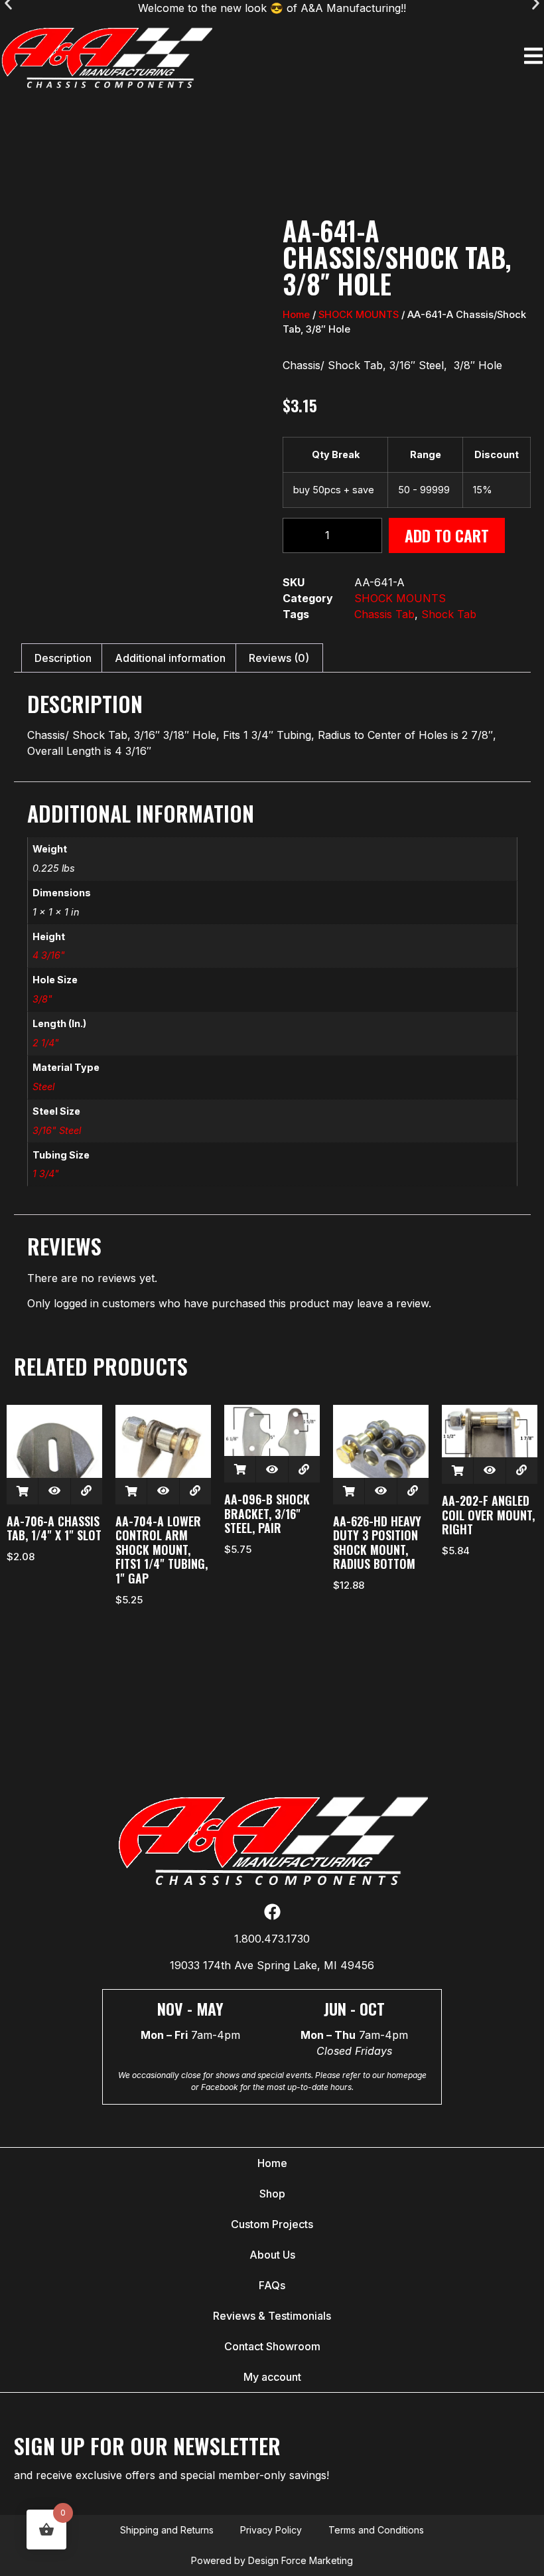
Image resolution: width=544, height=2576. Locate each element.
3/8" (42, 999)
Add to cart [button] (22, 1491)
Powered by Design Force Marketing (272, 2560)
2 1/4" (46, 1043)
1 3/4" (46, 1173)
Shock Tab (449, 614)
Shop (272, 2194)
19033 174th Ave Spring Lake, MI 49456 (272, 1965)
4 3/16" (49, 955)
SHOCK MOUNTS (359, 315)
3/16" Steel (57, 1130)
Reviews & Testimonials (272, 2316)
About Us (272, 2255)
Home (296, 315)
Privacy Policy (271, 2530)
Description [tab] (63, 658)
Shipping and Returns (167, 2530)
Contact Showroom (272, 2346)
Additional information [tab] (170, 658)
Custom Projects (272, 2224)
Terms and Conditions (376, 2530)
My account (272, 2377)
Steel (43, 1087)
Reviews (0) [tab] (279, 658)
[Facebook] (272, 1912)
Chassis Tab (384, 614)
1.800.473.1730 (272, 1939)
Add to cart (447, 535)
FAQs (272, 2285)
